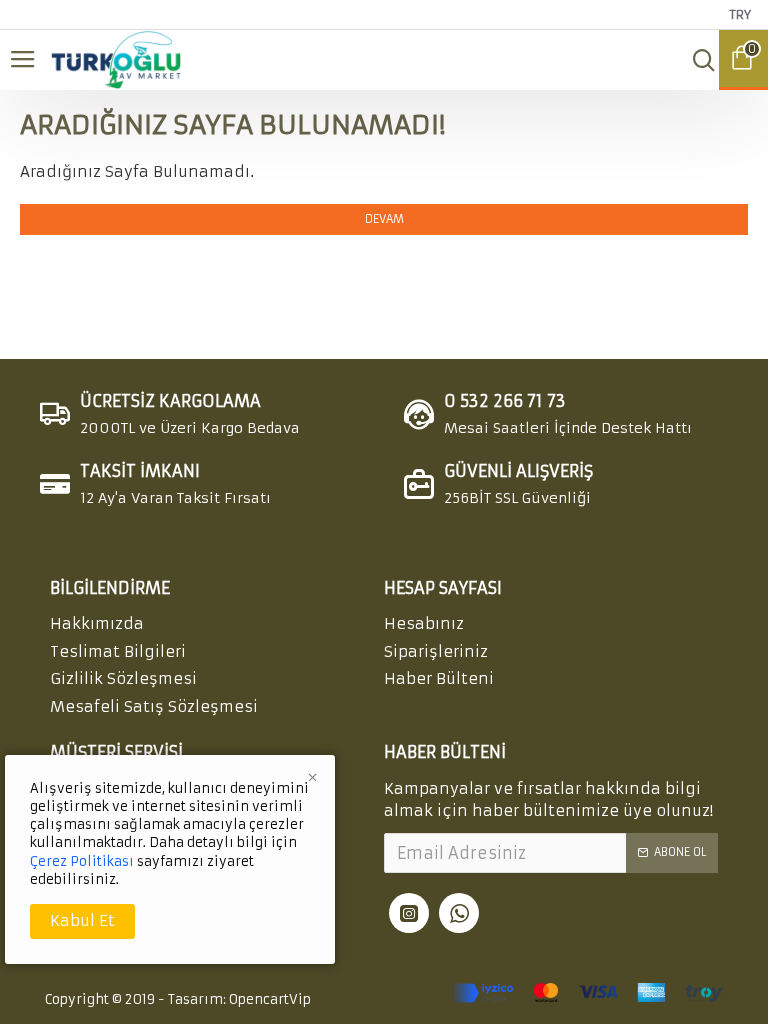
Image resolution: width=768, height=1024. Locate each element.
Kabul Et (82, 920)
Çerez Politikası (82, 861)
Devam (384, 219)
